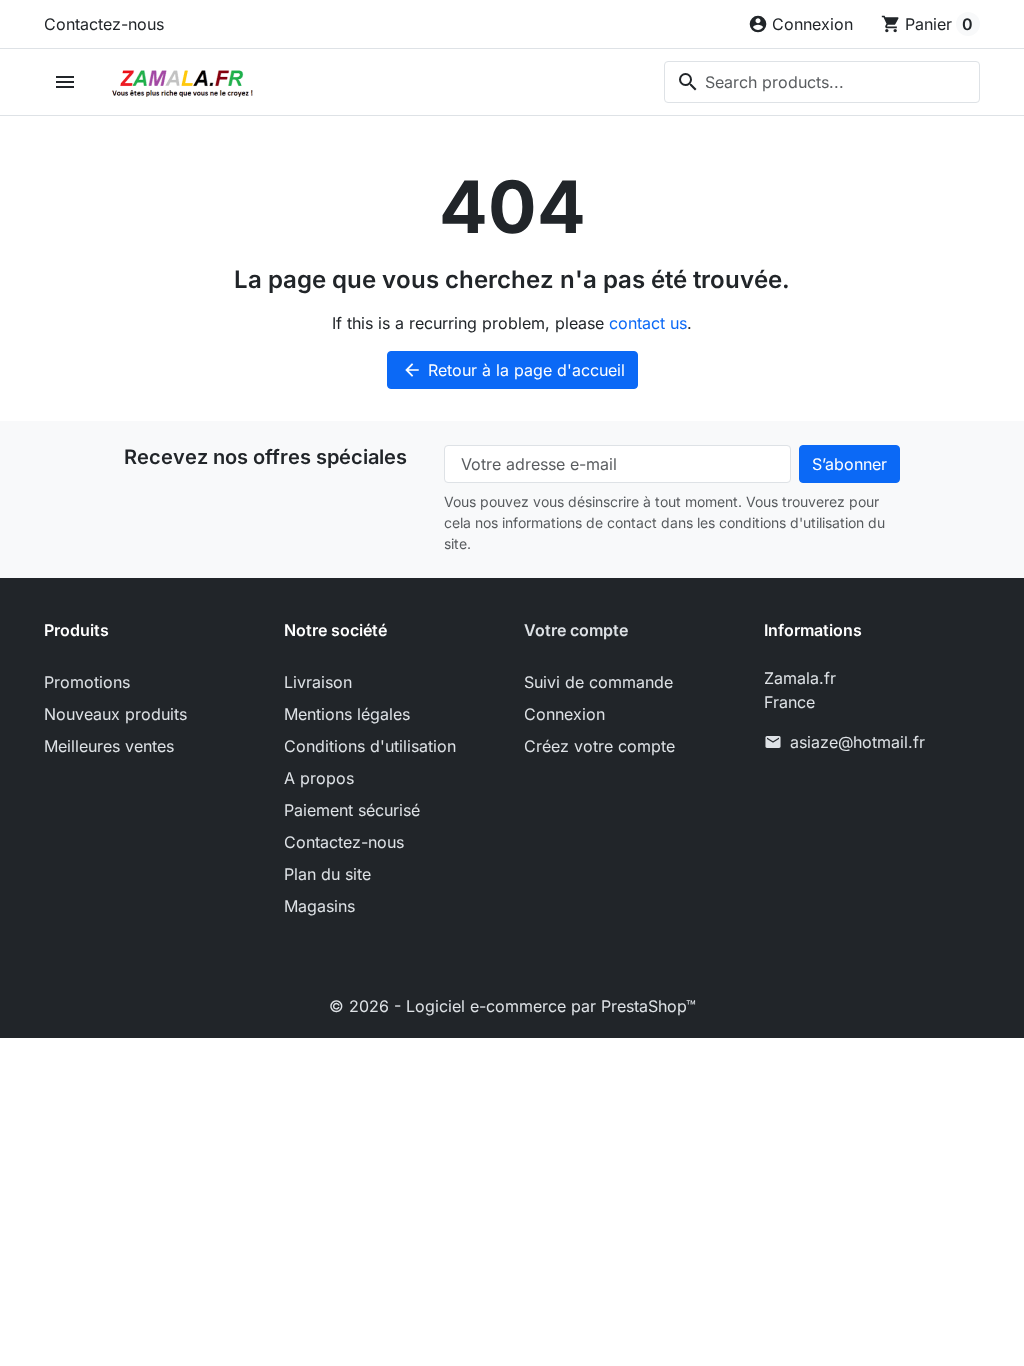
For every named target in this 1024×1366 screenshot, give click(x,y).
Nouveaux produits (115, 714)
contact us (648, 323)
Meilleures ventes (109, 746)
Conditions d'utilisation (370, 746)
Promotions (87, 682)
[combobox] (822, 82)
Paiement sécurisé (352, 810)
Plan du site (327, 874)
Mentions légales (347, 714)
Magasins (319, 906)
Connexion (564, 714)
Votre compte (576, 630)
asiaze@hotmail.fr (857, 742)
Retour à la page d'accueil (513, 370)
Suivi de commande (598, 682)
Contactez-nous (104, 24)
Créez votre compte (599, 746)
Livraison (318, 682)
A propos (319, 778)
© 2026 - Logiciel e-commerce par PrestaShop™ (512, 1006)
